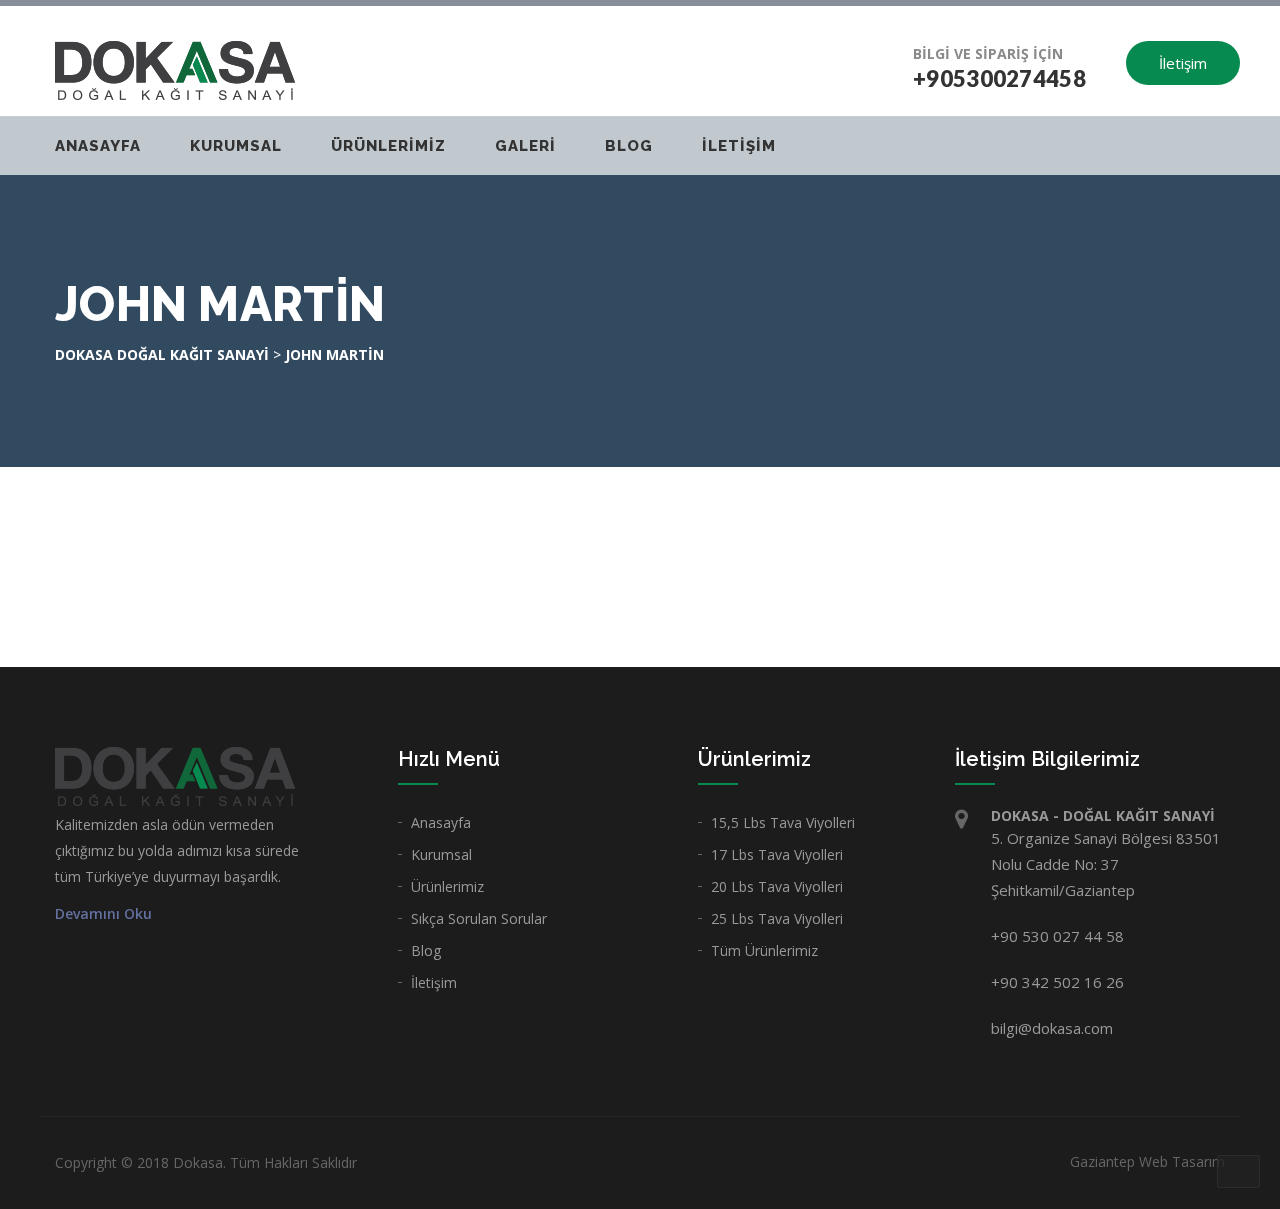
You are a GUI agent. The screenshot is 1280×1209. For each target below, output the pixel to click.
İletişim (1183, 63)
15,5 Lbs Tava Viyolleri (783, 822)
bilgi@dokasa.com (1052, 1028)
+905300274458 (999, 78)
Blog (629, 146)
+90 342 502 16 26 (1057, 982)
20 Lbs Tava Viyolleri (777, 886)
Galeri (525, 146)
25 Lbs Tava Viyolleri (777, 918)
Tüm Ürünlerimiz (764, 950)
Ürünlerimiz (388, 146)
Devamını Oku (103, 914)
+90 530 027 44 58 (1057, 936)
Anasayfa (98, 146)
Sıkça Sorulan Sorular (479, 918)
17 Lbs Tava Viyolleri (777, 854)
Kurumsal (441, 854)
